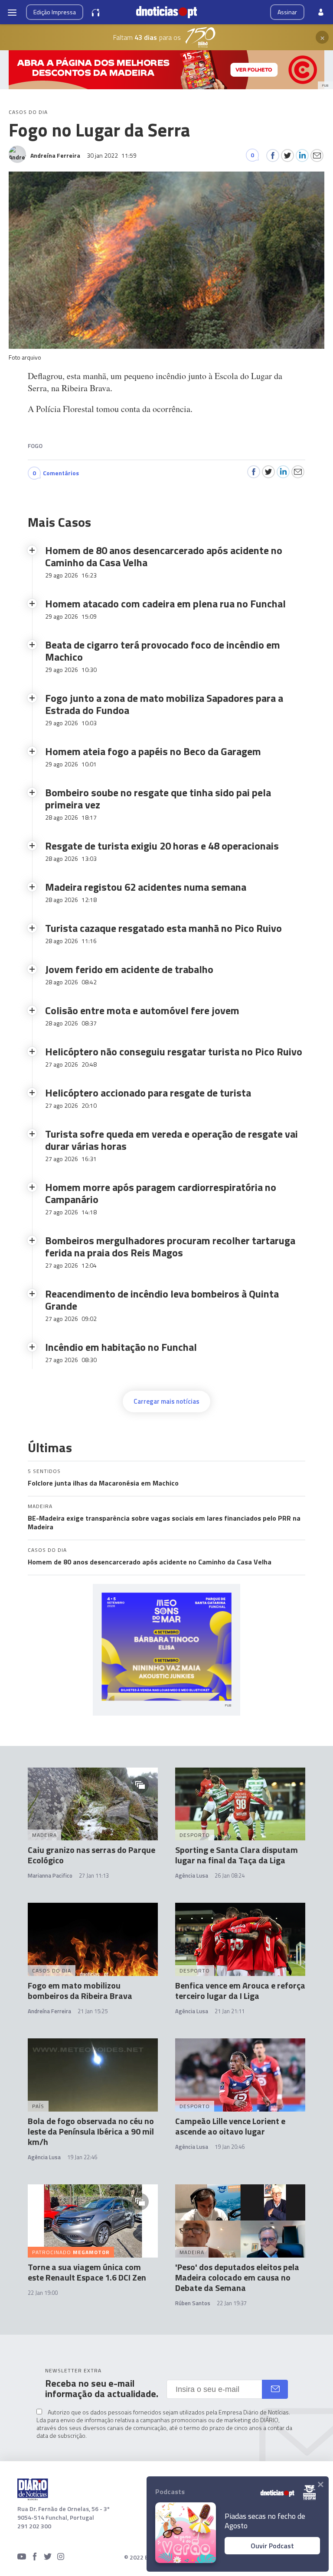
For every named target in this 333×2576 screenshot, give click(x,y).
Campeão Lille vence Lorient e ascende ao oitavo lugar (230, 2126)
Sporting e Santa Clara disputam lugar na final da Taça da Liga (237, 1855)
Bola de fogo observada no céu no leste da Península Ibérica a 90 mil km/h (91, 2131)
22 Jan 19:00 (43, 2293)
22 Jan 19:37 (232, 2303)
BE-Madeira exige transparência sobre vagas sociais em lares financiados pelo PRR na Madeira (164, 1522)
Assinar (287, 12)
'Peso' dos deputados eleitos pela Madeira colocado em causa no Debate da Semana (237, 2277)
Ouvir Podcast (272, 2546)
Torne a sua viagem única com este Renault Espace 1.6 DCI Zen (87, 2272)
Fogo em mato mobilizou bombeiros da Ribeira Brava (80, 1990)
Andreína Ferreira (49, 2011)
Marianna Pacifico (50, 1875)
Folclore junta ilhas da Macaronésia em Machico (103, 1483)
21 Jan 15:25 (93, 2011)
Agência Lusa (192, 1875)
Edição (55, 12)
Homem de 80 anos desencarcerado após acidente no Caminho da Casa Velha (150, 1562)
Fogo (35, 446)
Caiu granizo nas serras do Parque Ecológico (91, 1855)
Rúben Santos (193, 2303)
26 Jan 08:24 (230, 1875)
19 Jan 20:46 (230, 2147)
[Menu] (12, 12)
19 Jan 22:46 (82, 2157)
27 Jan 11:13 (94, 1875)
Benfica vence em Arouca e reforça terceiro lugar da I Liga (240, 1990)
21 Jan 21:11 (230, 2011)
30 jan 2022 (112, 155)
